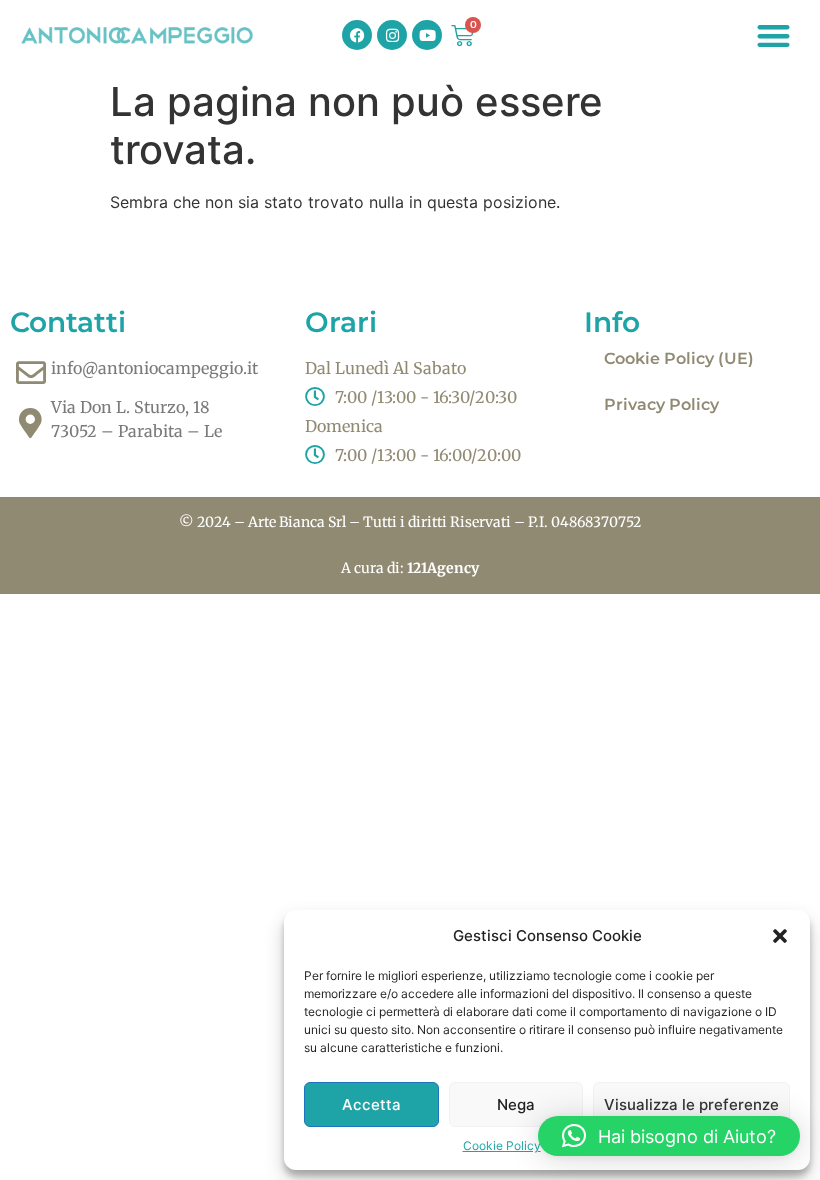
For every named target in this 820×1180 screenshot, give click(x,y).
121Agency (443, 568)
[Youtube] (427, 35)
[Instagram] (392, 35)
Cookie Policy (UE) (679, 358)
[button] (780, 936)
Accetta (371, 1104)
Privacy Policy (661, 404)
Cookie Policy (502, 1145)
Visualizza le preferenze (691, 1104)
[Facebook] (357, 35)
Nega (516, 1104)
